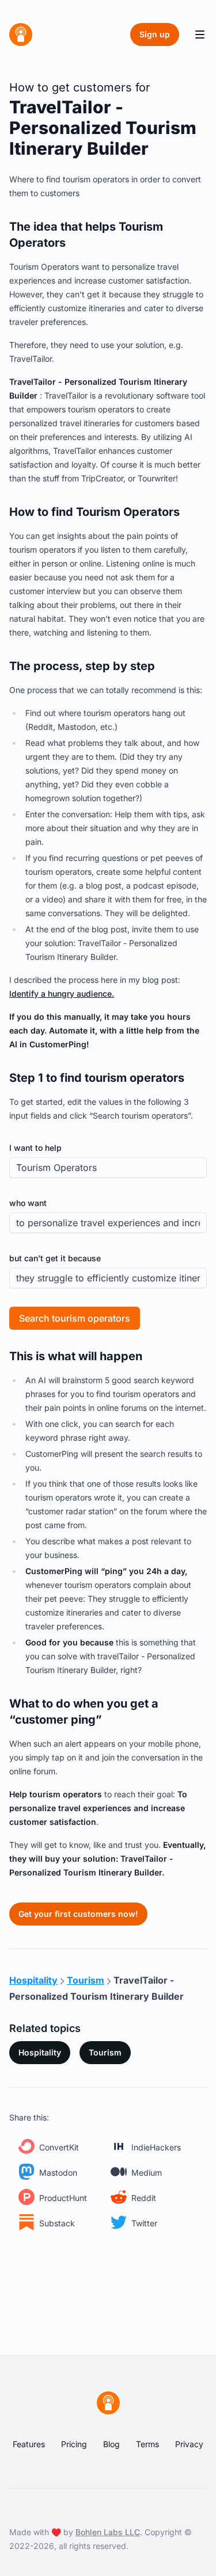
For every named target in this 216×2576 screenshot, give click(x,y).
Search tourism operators (75, 1318)
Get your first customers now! (78, 1914)
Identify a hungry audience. (62, 994)
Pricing (74, 2444)
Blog (111, 2444)
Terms (147, 2444)
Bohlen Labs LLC (108, 2532)
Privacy (189, 2444)
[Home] (21, 35)
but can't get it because (55, 1258)
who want (28, 1203)
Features (29, 2444)
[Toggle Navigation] (200, 35)
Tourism (105, 2052)
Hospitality (40, 2052)
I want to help (35, 1148)
